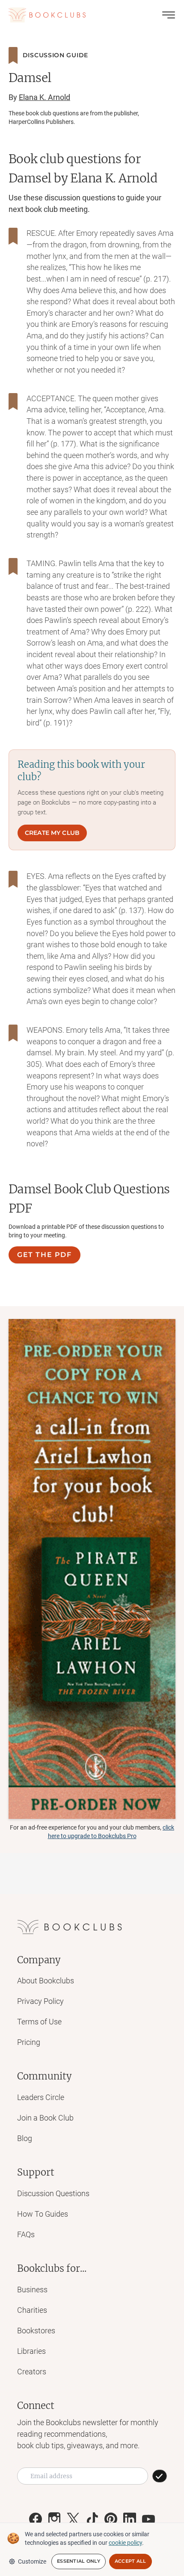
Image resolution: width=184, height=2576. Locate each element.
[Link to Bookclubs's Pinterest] (111, 2519)
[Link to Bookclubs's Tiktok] (92, 2519)
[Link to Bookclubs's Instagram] (54, 2519)
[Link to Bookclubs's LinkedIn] (130, 2519)
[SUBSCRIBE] (160, 2476)
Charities (32, 2310)
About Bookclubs (46, 1981)
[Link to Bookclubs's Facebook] (36, 2519)
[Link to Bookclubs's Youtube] (148, 2519)
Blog (25, 2138)
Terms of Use (39, 2022)
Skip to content (92, 19)
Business (32, 2290)
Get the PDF (45, 1255)
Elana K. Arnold (45, 97)
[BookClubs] (92, 1569)
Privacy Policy (40, 2001)
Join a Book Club (45, 2118)
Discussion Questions (53, 2193)
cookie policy (125, 2543)
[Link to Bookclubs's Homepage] (47, 15)
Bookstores (36, 2331)
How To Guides (43, 2214)
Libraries (31, 2351)
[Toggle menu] (169, 15)
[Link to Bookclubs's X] (73, 2519)
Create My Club (52, 833)
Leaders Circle (41, 2097)
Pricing (29, 2042)
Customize (32, 2561)
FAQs (26, 2234)
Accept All (131, 2561)
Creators (32, 2372)
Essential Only (79, 2561)
